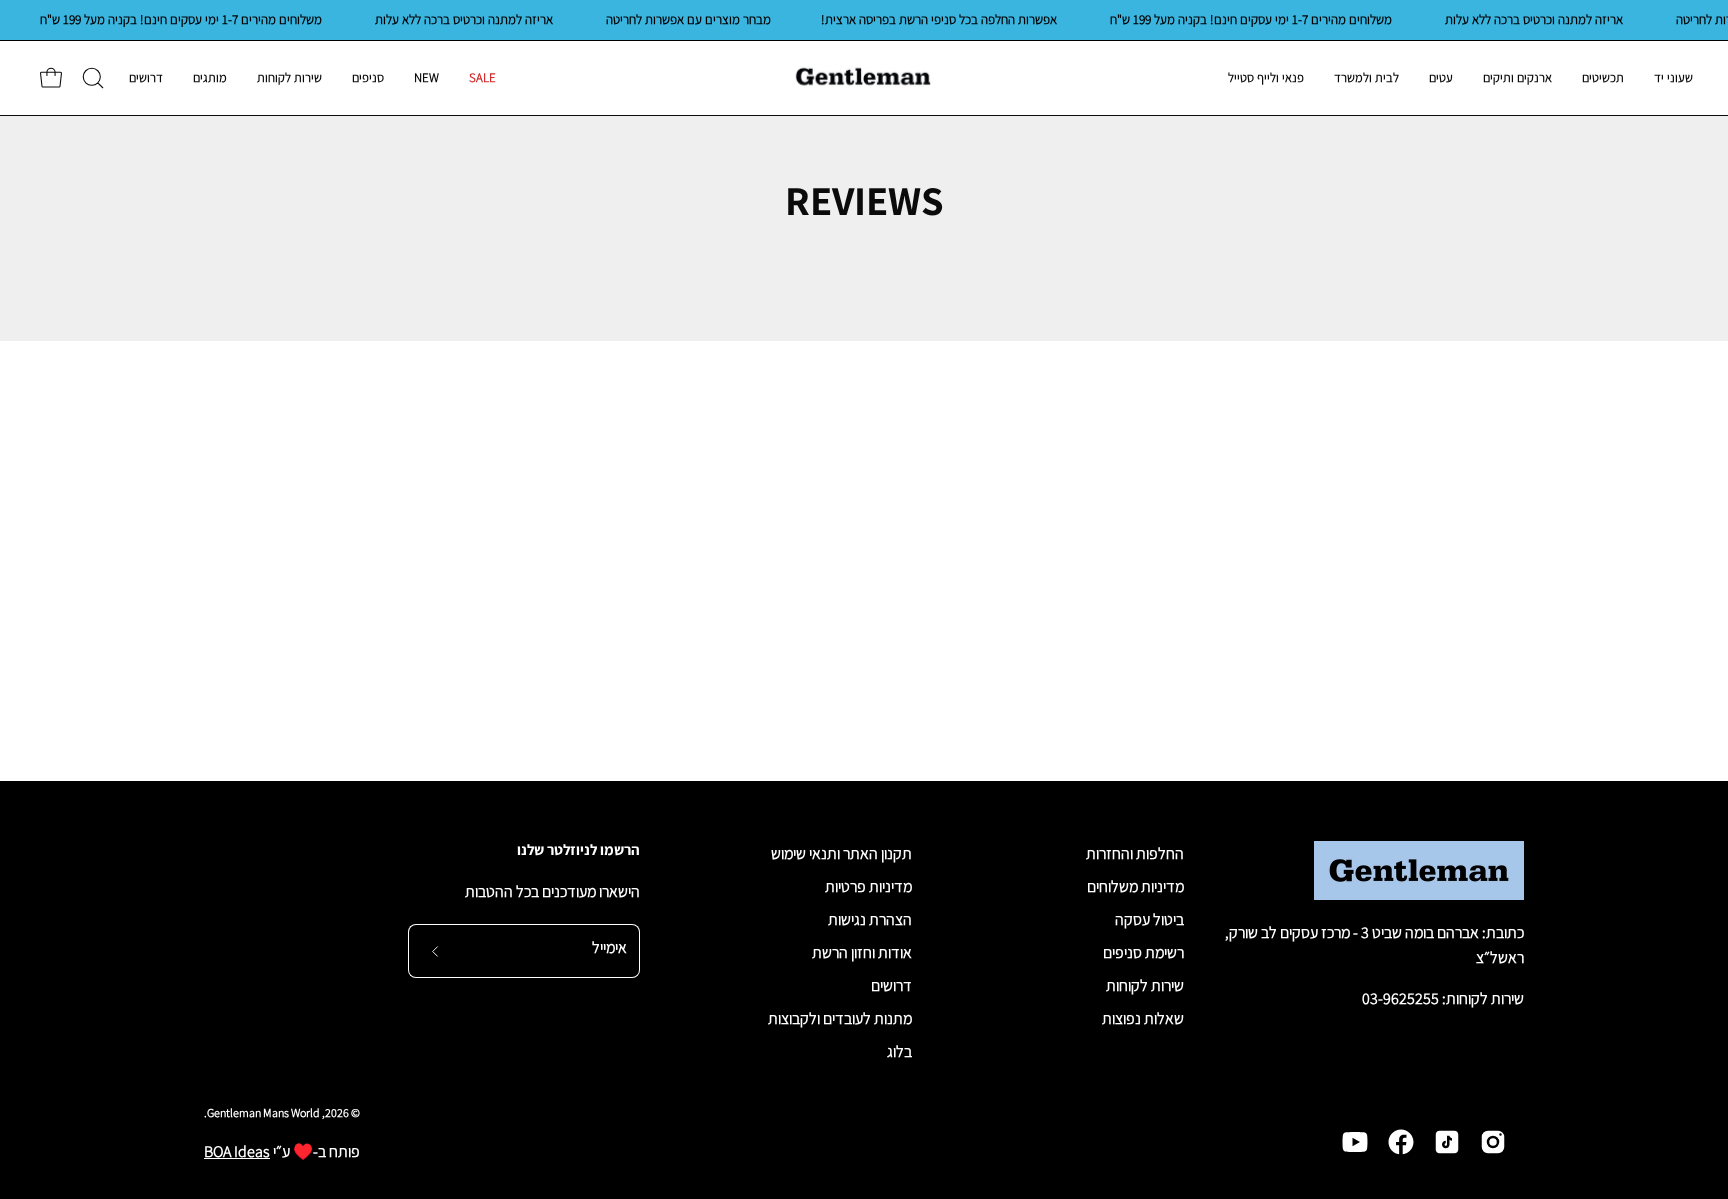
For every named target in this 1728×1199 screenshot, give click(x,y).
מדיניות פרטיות (868, 886)
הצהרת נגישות (870, 919)
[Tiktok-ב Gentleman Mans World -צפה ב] (1447, 1142)
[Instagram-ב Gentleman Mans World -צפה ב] (1493, 1142)
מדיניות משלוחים (1135, 886)
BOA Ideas (237, 1151)
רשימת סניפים (1143, 952)
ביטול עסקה (1149, 919)
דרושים (891, 985)
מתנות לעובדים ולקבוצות (840, 1018)
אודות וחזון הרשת (862, 952)
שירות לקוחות (1145, 985)
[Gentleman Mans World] (864, 78)
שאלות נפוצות (1143, 1018)
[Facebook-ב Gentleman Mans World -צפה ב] (1401, 1142)
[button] (93, 78)
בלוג (899, 1051)
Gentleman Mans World (263, 1112)
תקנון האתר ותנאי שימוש (841, 853)
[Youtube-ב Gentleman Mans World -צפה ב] (1355, 1142)
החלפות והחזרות (1135, 853)
